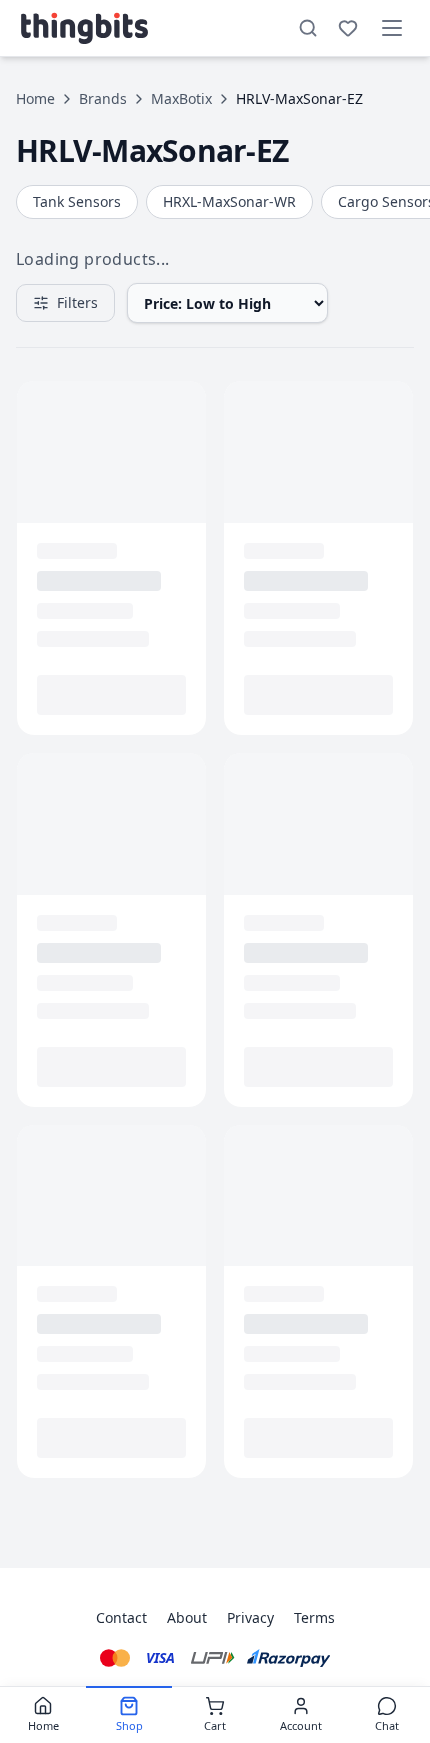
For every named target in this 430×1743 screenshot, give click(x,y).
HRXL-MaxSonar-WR (229, 201)
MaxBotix (181, 98)
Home (35, 98)
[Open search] (308, 28)
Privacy (250, 1617)
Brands (103, 98)
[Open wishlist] (348, 28)
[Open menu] (392, 28)
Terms (314, 1617)
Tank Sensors (77, 201)
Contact (121, 1617)
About (187, 1617)
